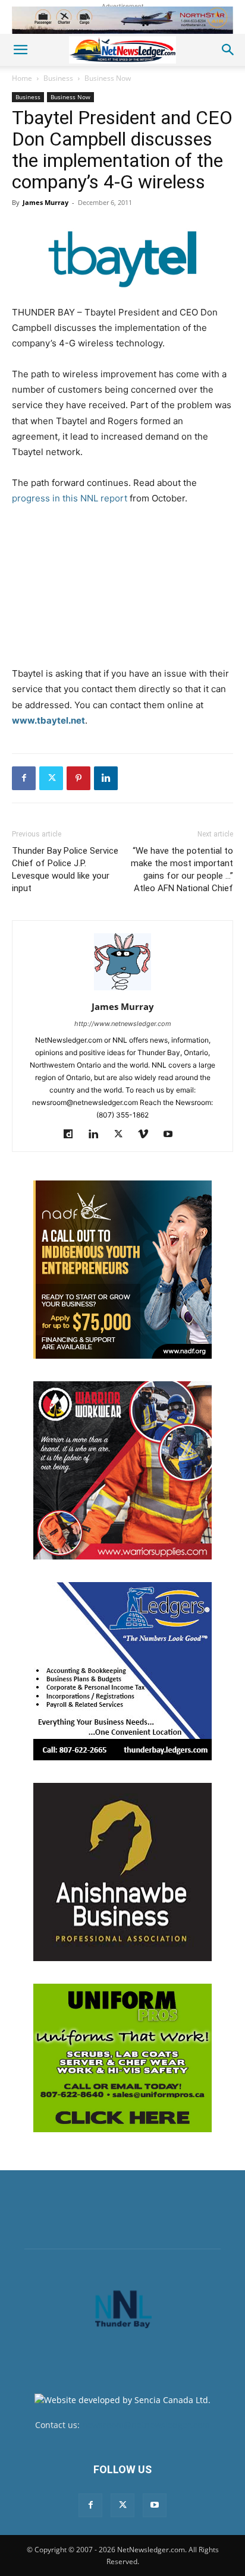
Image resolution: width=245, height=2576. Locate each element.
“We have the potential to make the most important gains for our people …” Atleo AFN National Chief (182, 869)
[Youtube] (173, 1135)
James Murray (45, 202)
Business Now (108, 78)
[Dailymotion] (73, 1135)
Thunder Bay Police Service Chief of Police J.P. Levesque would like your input (65, 869)
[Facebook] (24, 778)
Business (58, 78)
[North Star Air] (122, 20)
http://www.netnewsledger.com (123, 1024)
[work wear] (122, 1470)
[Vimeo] (148, 1135)
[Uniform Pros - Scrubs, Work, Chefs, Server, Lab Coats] (122, 2058)
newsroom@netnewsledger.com (146, 2425)
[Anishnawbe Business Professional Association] (122, 1872)
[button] (20, 50)
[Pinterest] (78, 778)
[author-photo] (122, 990)
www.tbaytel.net (48, 720)
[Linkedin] (106, 778)
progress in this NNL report (70, 498)
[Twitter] (51, 778)
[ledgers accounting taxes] (122, 1671)
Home (22, 78)
